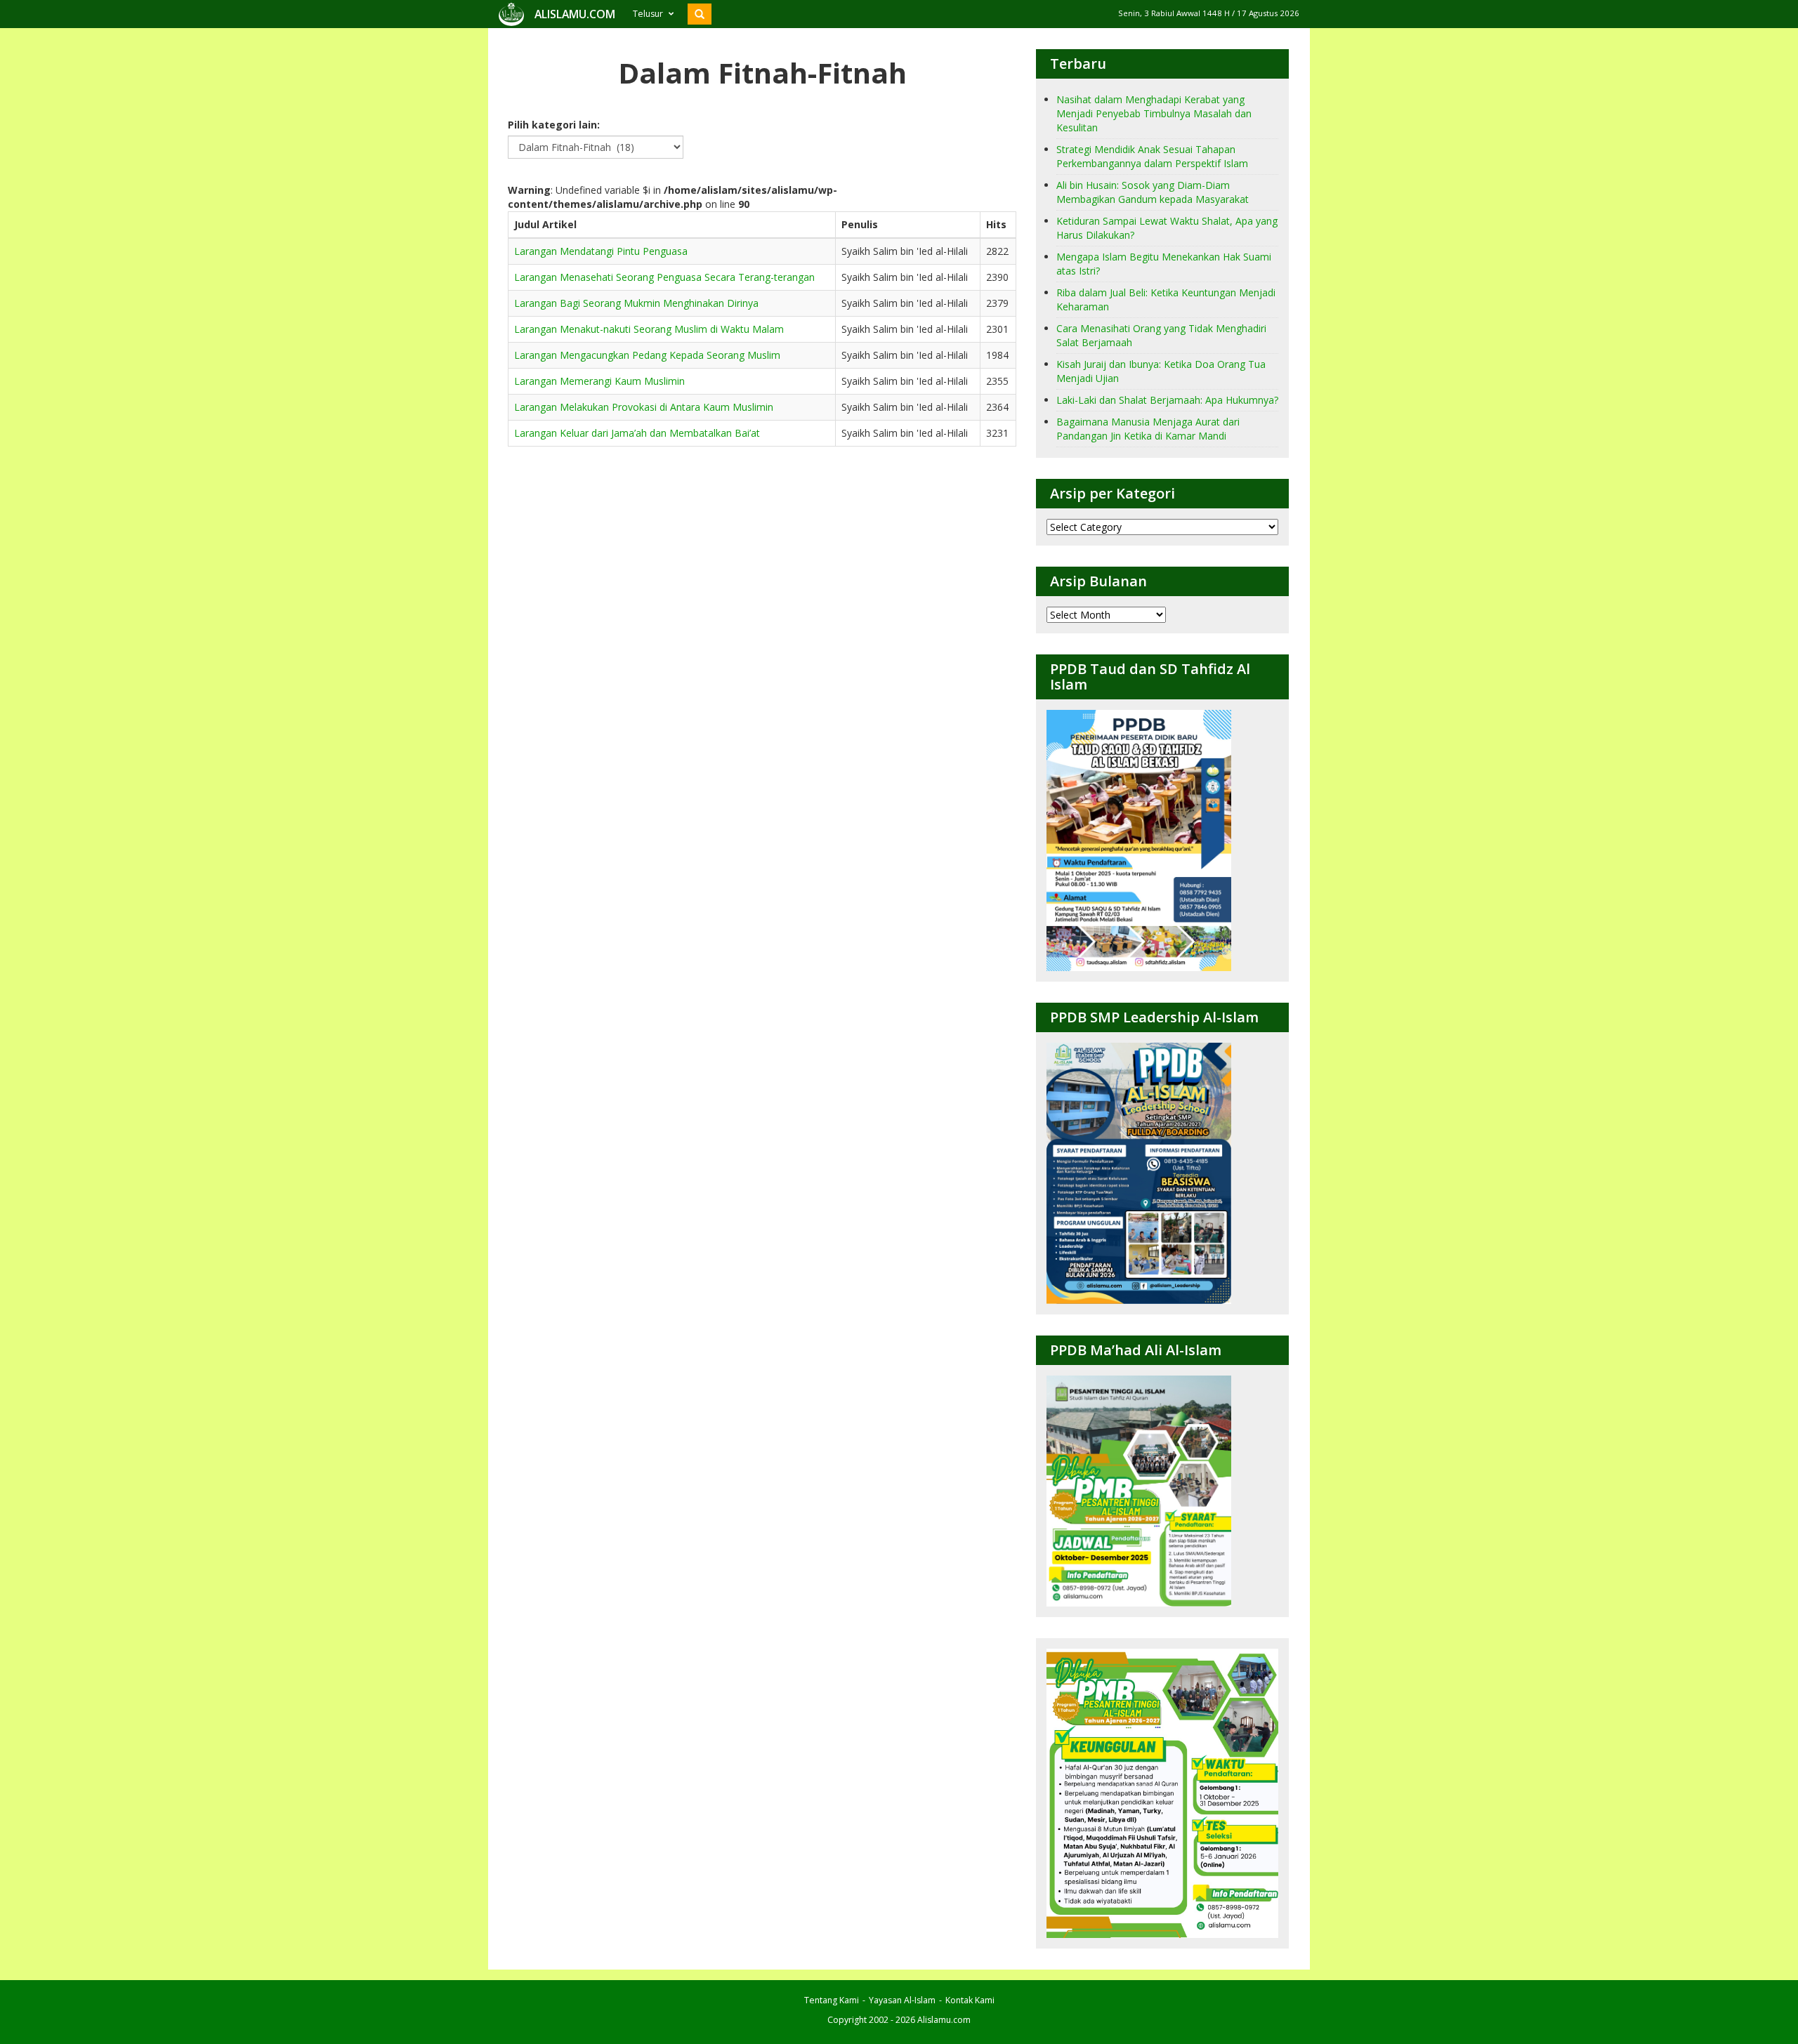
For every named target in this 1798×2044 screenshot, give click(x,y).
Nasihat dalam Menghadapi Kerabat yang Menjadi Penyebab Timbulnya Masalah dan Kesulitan (1154, 113)
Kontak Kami (970, 2000)
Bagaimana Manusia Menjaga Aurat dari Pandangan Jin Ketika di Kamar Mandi (1148, 429)
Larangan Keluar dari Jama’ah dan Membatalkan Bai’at (637, 433)
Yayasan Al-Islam (902, 2000)
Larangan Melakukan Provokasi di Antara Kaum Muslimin (644, 407)
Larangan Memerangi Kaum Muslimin (599, 381)
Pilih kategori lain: (554, 125)
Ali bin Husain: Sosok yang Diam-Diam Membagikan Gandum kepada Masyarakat (1153, 192)
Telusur (648, 14)
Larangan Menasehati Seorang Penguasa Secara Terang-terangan (664, 277)
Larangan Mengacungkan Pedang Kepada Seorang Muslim (647, 355)
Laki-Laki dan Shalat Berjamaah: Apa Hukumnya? (1167, 400)
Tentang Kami (832, 2000)
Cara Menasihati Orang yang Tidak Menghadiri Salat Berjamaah (1161, 335)
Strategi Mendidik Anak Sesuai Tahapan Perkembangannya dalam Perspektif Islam (1152, 156)
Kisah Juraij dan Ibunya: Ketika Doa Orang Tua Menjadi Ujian (1161, 371)
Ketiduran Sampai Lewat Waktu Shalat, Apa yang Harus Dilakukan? (1167, 228)
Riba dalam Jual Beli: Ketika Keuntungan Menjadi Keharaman (1166, 299)
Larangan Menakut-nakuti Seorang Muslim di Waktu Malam (649, 329)
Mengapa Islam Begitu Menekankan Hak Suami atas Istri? (1164, 264)
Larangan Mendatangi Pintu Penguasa (601, 251)
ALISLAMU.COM (575, 14)
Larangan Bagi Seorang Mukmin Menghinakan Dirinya (636, 303)
